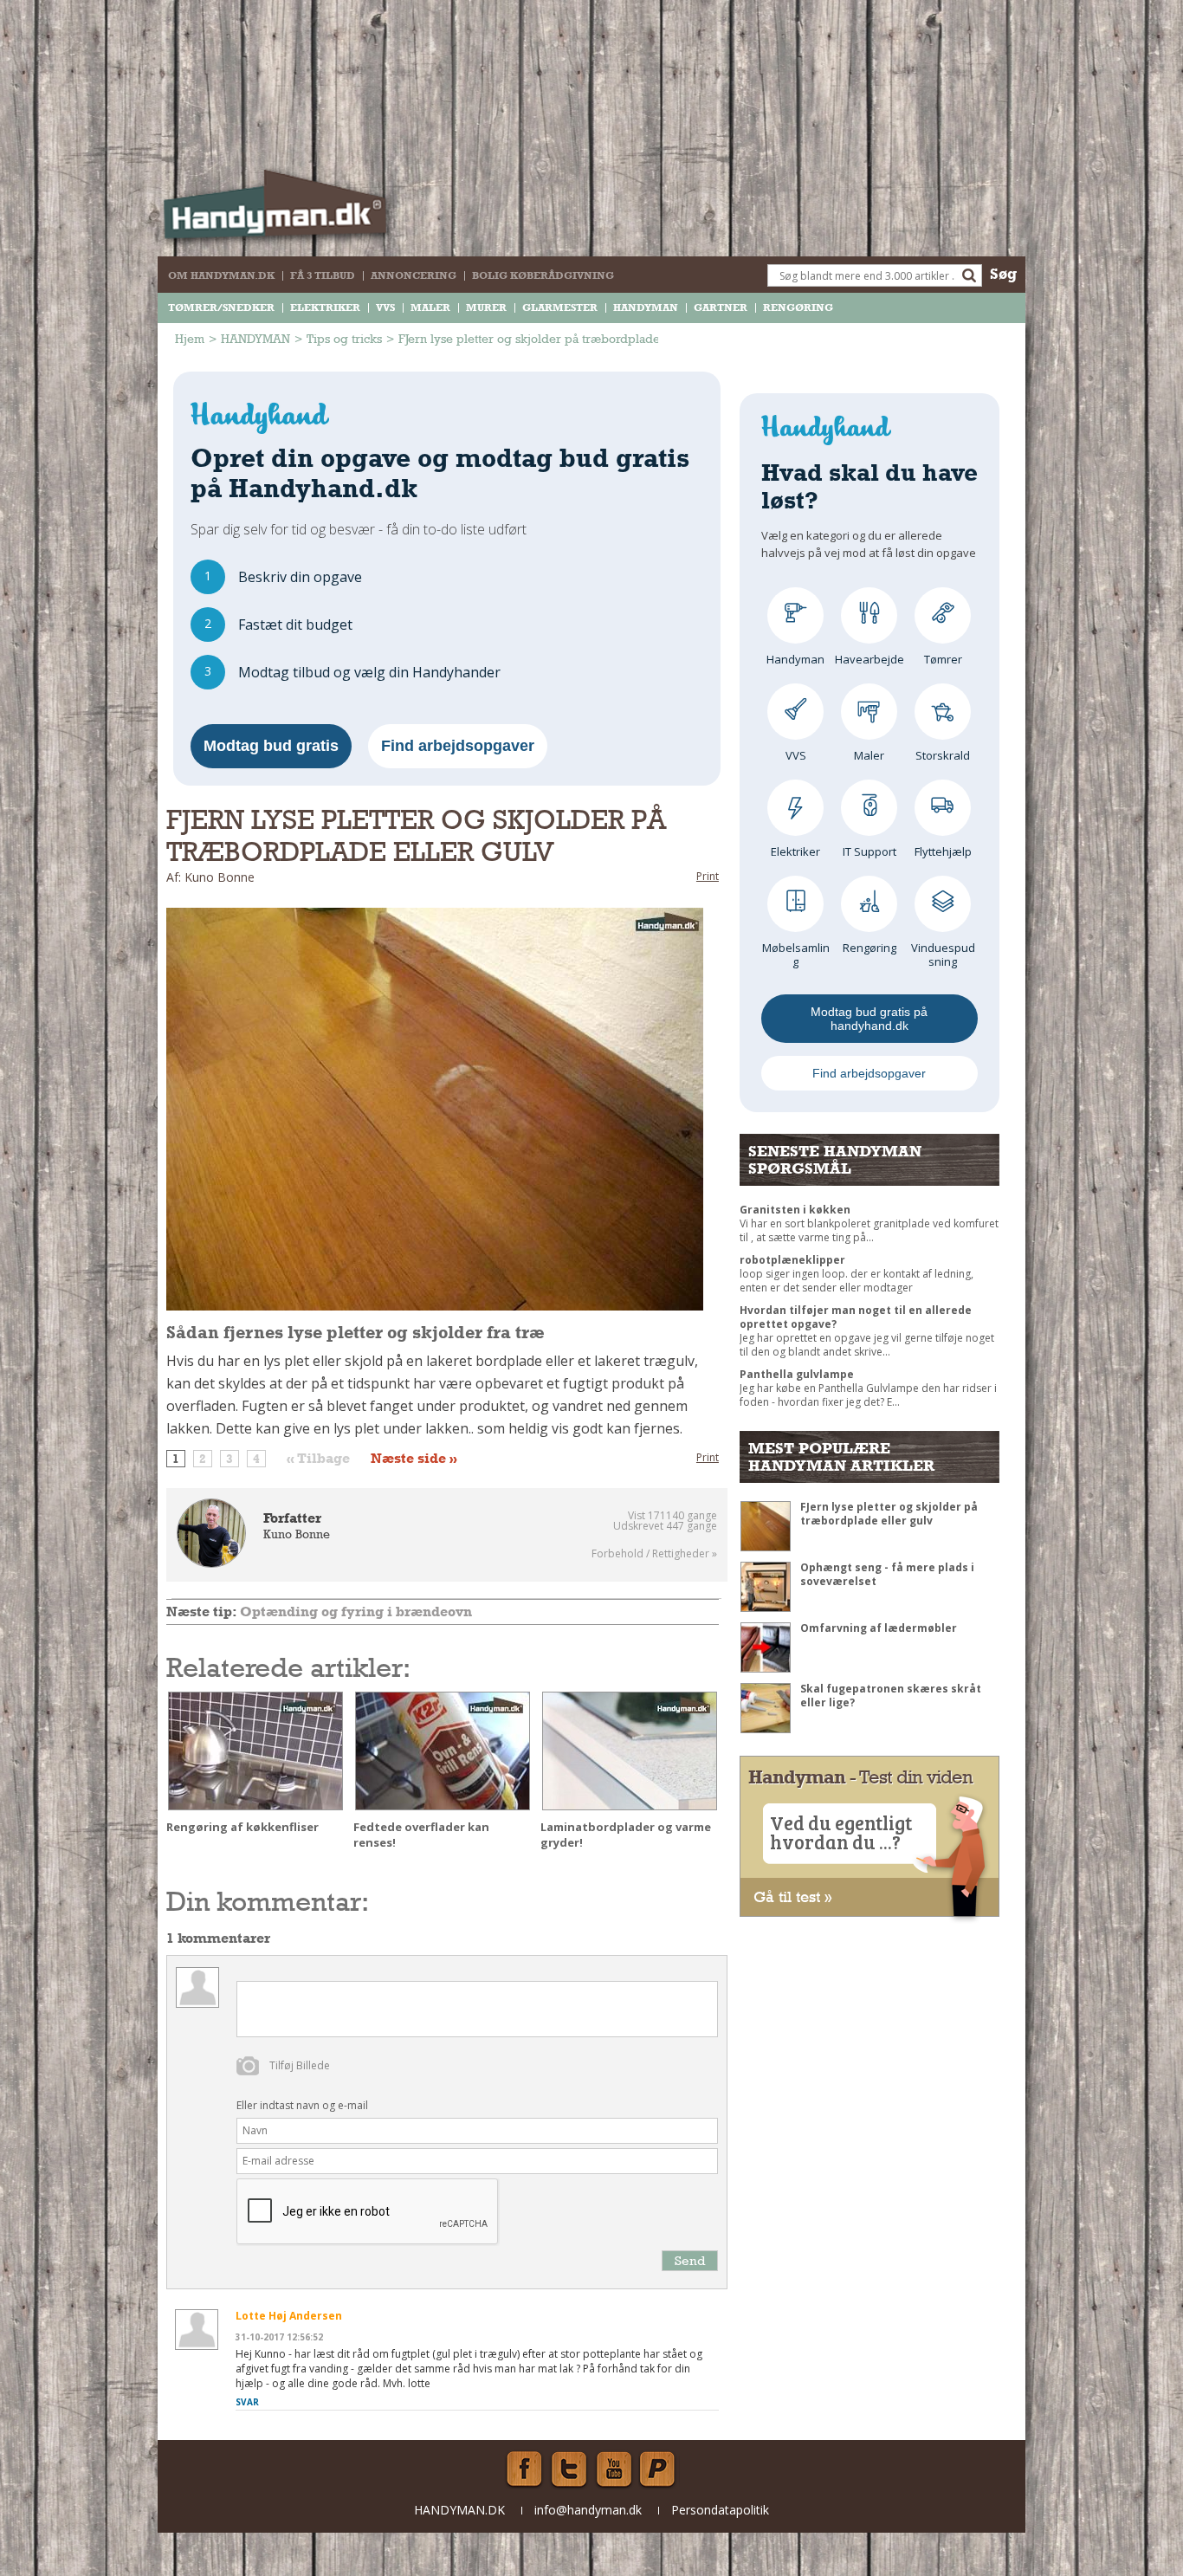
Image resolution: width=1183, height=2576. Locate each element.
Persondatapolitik (720, 2510)
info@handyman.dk (588, 2510)
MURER (486, 307)
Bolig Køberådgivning (543, 275)
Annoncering (414, 275)
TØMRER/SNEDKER (221, 307)
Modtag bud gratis (271, 746)
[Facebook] (524, 2469)
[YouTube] (614, 2469)
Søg (1003, 273)
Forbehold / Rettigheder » (654, 1554)
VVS (385, 307)
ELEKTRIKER (325, 307)
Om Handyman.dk (221, 275)
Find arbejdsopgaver (458, 746)
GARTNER (721, 307)
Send (690, 2260)
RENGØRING (798, 307)
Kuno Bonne (297, 1534)
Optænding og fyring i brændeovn (356, 1612)
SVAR (247, 2402)
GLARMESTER (560, 307)
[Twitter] (569, 2469)
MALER (430, 307)
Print (708, 876)
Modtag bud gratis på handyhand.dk (869, 1019)
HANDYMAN (646, 307)
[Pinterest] (659, 2469)
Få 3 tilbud (323, 275)
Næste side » (414, 1459)
